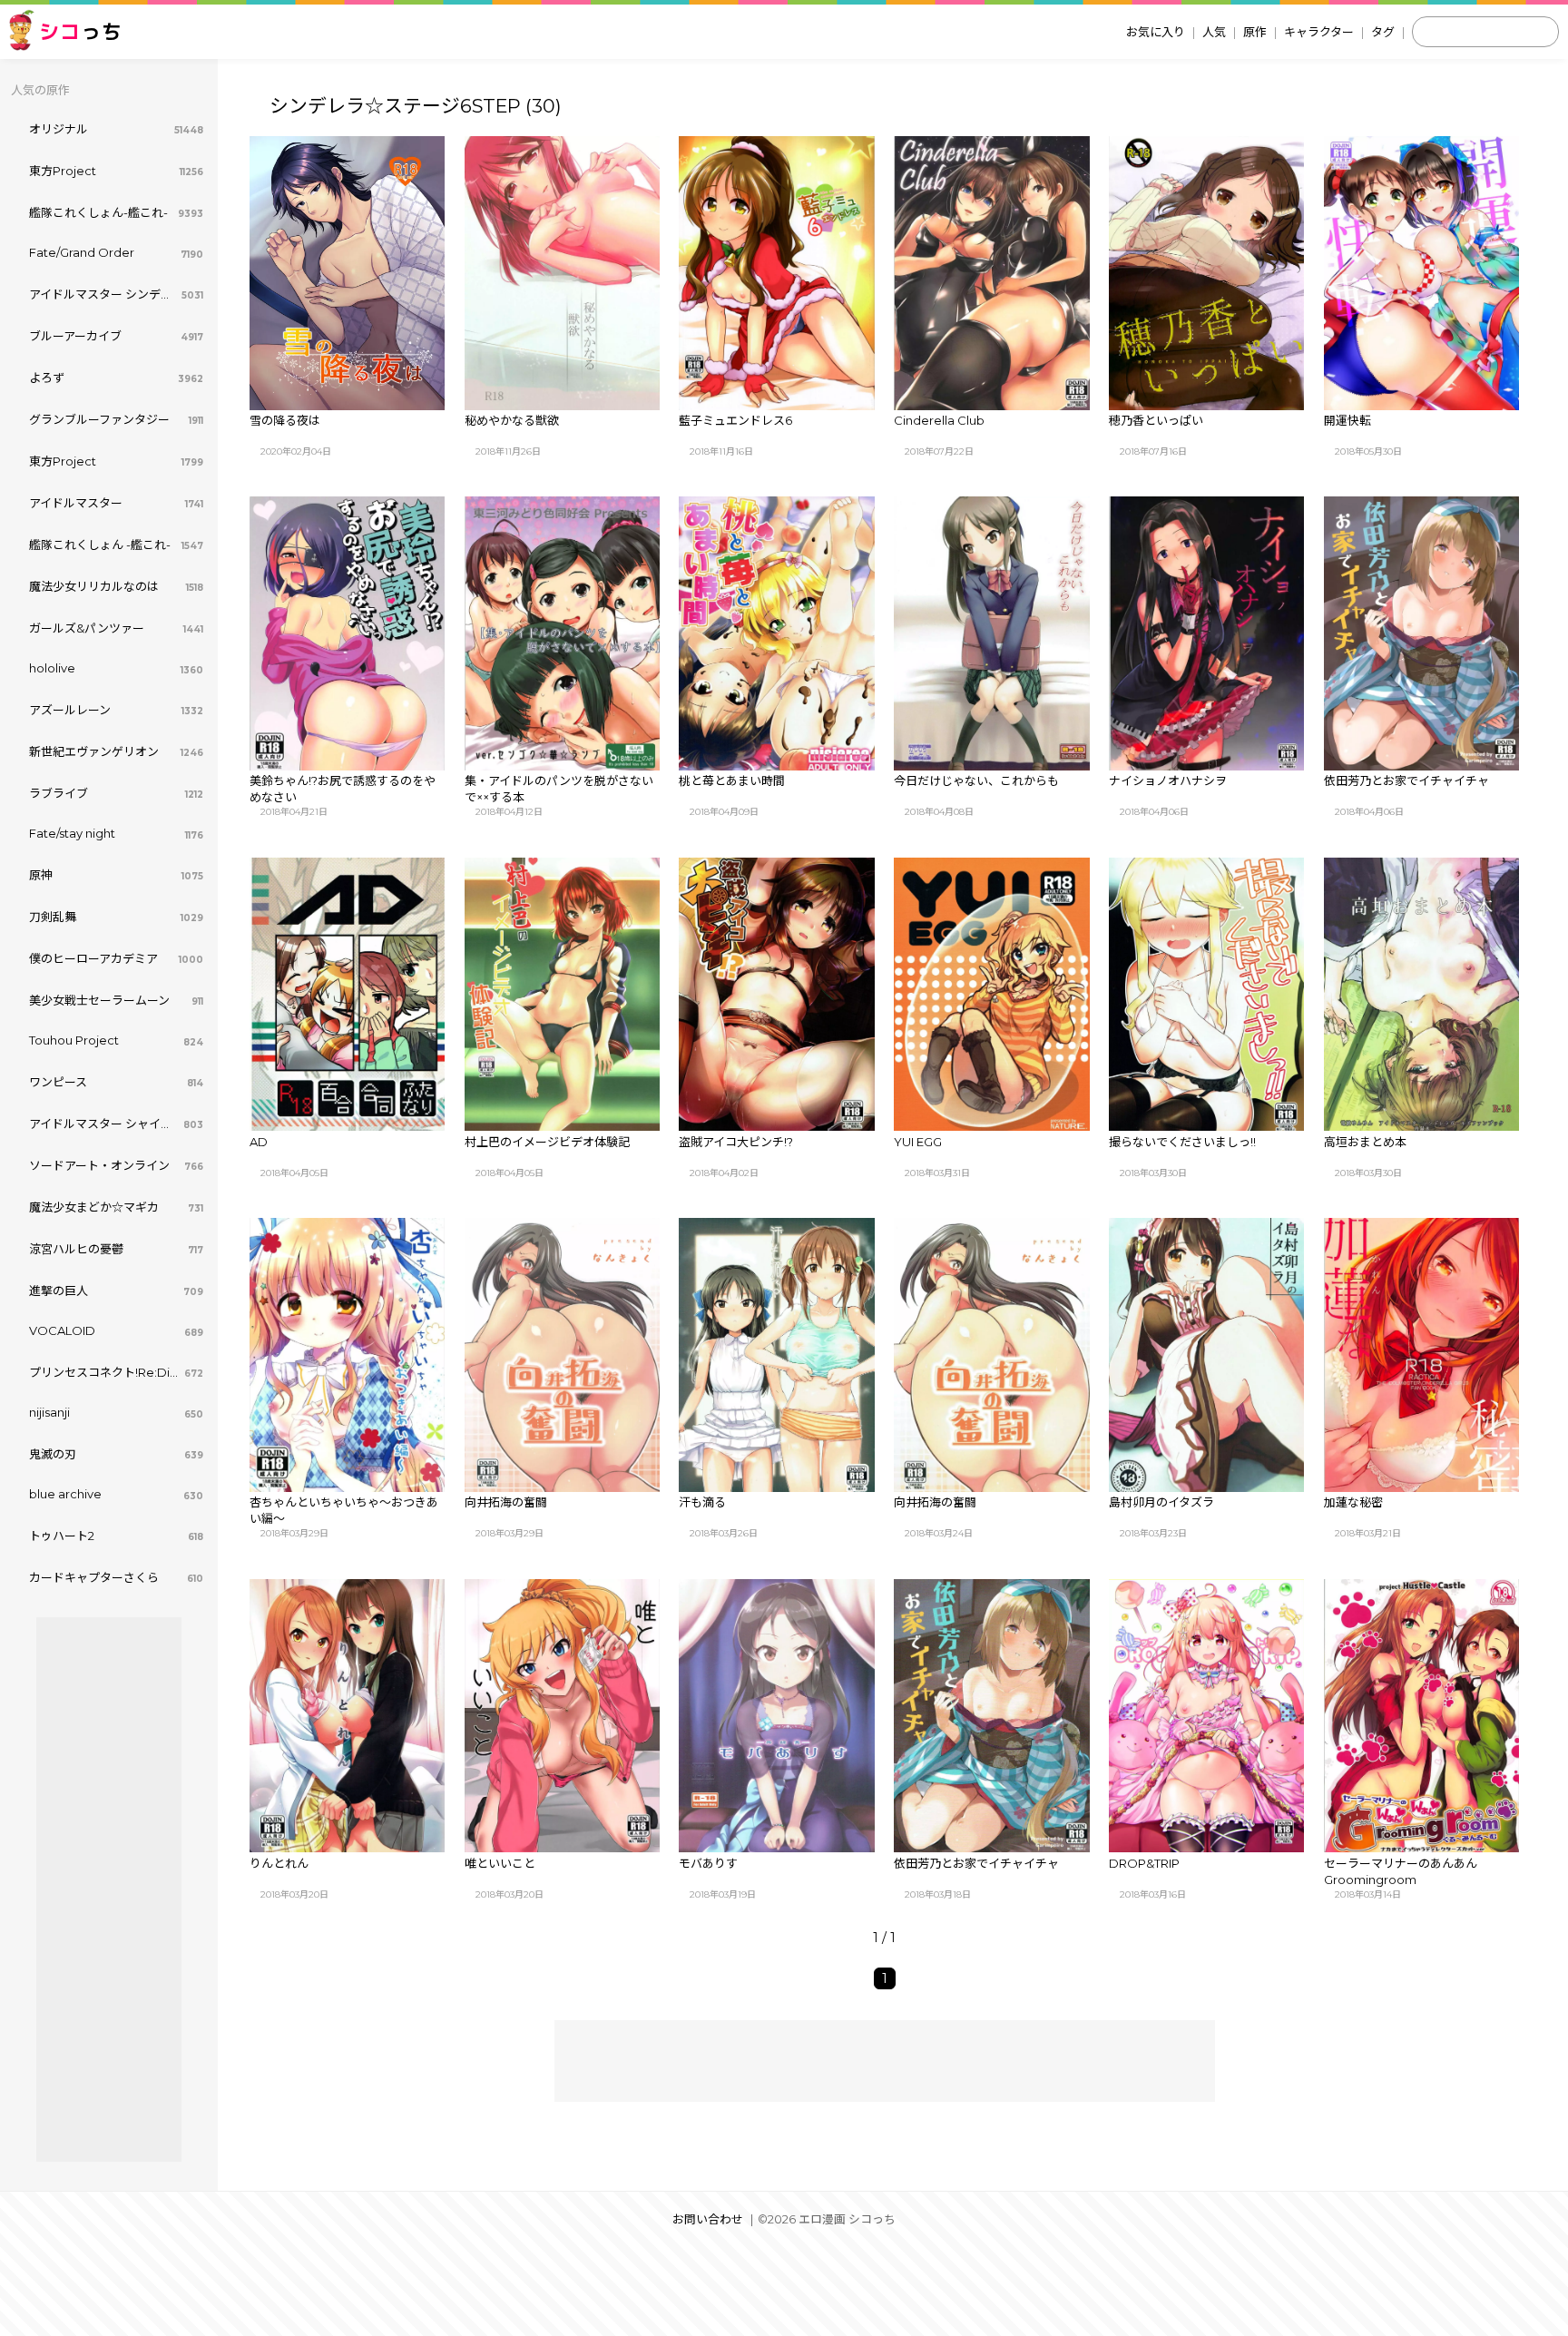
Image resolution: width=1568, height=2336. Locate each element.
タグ (1383, 32)
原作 (1255, 32)
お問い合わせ (708, 2219)
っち (81, 31)
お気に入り (1156, 32)
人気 (1214, 32)
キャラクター (1319, 32)
